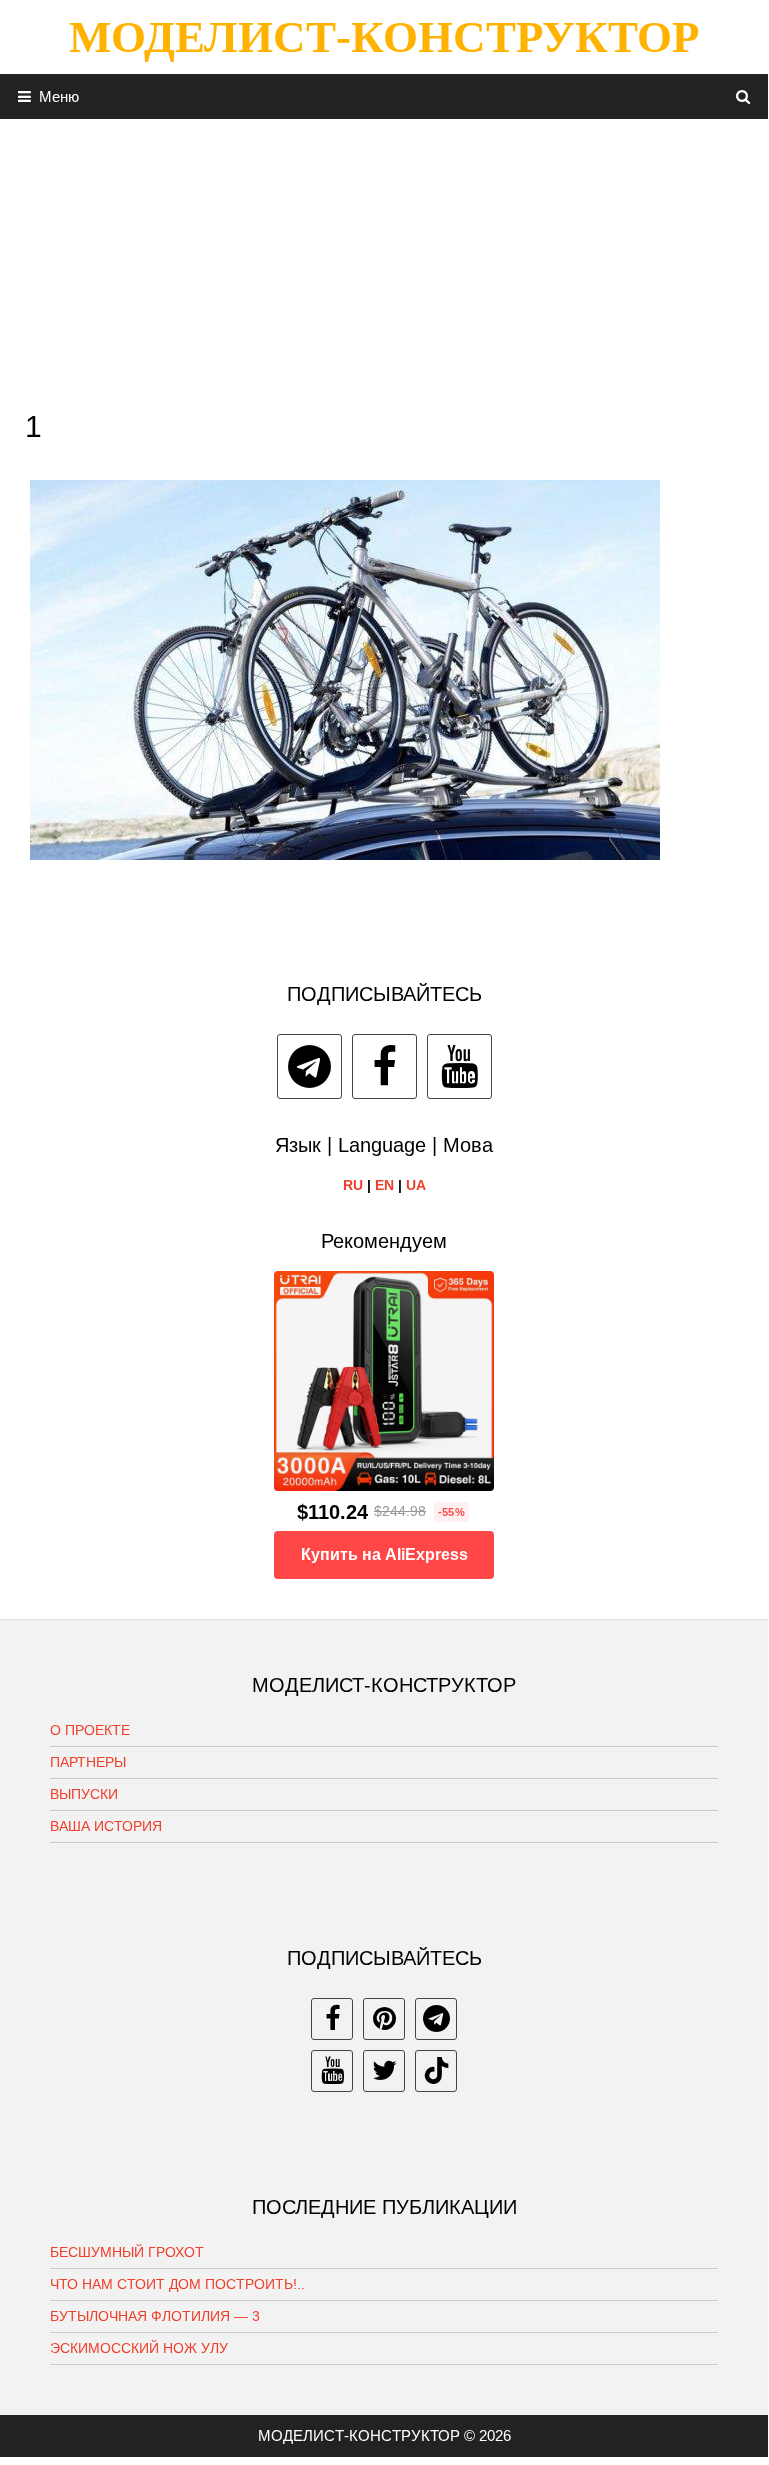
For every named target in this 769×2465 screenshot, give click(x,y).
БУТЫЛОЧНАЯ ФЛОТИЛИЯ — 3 (155, 2316)
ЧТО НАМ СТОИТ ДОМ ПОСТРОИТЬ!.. (177, 2284)
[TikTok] (436, 2071)
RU (353, 1185)
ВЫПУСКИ (84, 1794)
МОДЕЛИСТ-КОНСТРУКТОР (384, 37)
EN (384, 1185)
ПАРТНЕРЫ (88, 1762)
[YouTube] (459, 1066)
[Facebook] (384, 1066)
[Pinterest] (384, 2019)
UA (416, 1185)
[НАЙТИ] (743, 96)
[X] (384, 2071)
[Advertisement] (384, 259)
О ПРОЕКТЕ (90, 1730)
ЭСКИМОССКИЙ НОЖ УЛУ (139, 2348)
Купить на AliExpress (384, 1554)
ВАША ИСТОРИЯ (106, 1826)
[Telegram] (309, 1066)
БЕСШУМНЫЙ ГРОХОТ (127, 2252)
